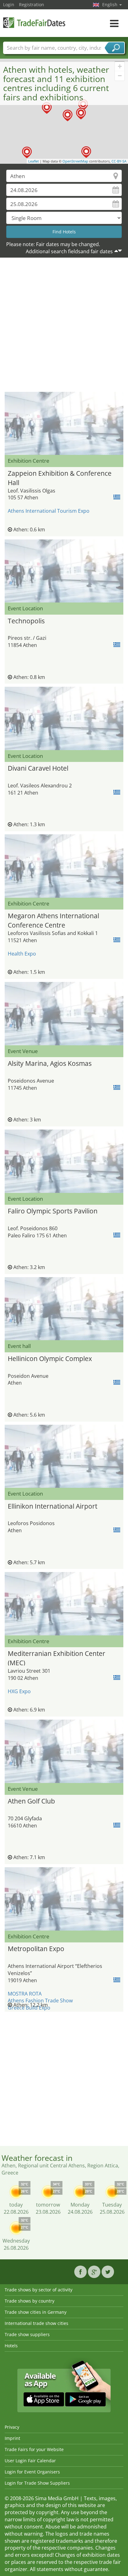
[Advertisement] (64, 326)
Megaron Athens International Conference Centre (53, 920)
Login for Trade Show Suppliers (37, 2483)
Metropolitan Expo (36, 1949)
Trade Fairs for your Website (34, 2449)
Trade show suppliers (27, 2334)
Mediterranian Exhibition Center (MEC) (57, 1657)
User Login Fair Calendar (30, 2461)
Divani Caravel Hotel (38, 768)
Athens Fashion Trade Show (40, 2001)
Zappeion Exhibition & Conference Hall (60, 477)
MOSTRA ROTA (25, 1994)
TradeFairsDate (34, 23)
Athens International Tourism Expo (49, 511)
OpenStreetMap (75, 161)
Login (9, 5)
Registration (32, 5)
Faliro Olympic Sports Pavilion (53, 1211)
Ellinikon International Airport (53, 1506)
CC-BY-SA (119, 161)
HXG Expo (19, 1691)
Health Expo (22, 954)
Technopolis (26, 621)
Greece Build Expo (29, 2008)
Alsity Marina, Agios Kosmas (50, 1063)
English (110, 5)
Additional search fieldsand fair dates (69, 251)
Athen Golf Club (31, 1801)
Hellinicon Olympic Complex (50, 1359)
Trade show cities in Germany (36, 2312)
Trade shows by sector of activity (39, 2290)
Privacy (12, 2427)
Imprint (12, 2438)
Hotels (11, 2346)
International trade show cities (37, 2323)
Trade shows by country (30, 2301)
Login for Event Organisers (32, 2472)
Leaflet (34, 161)
